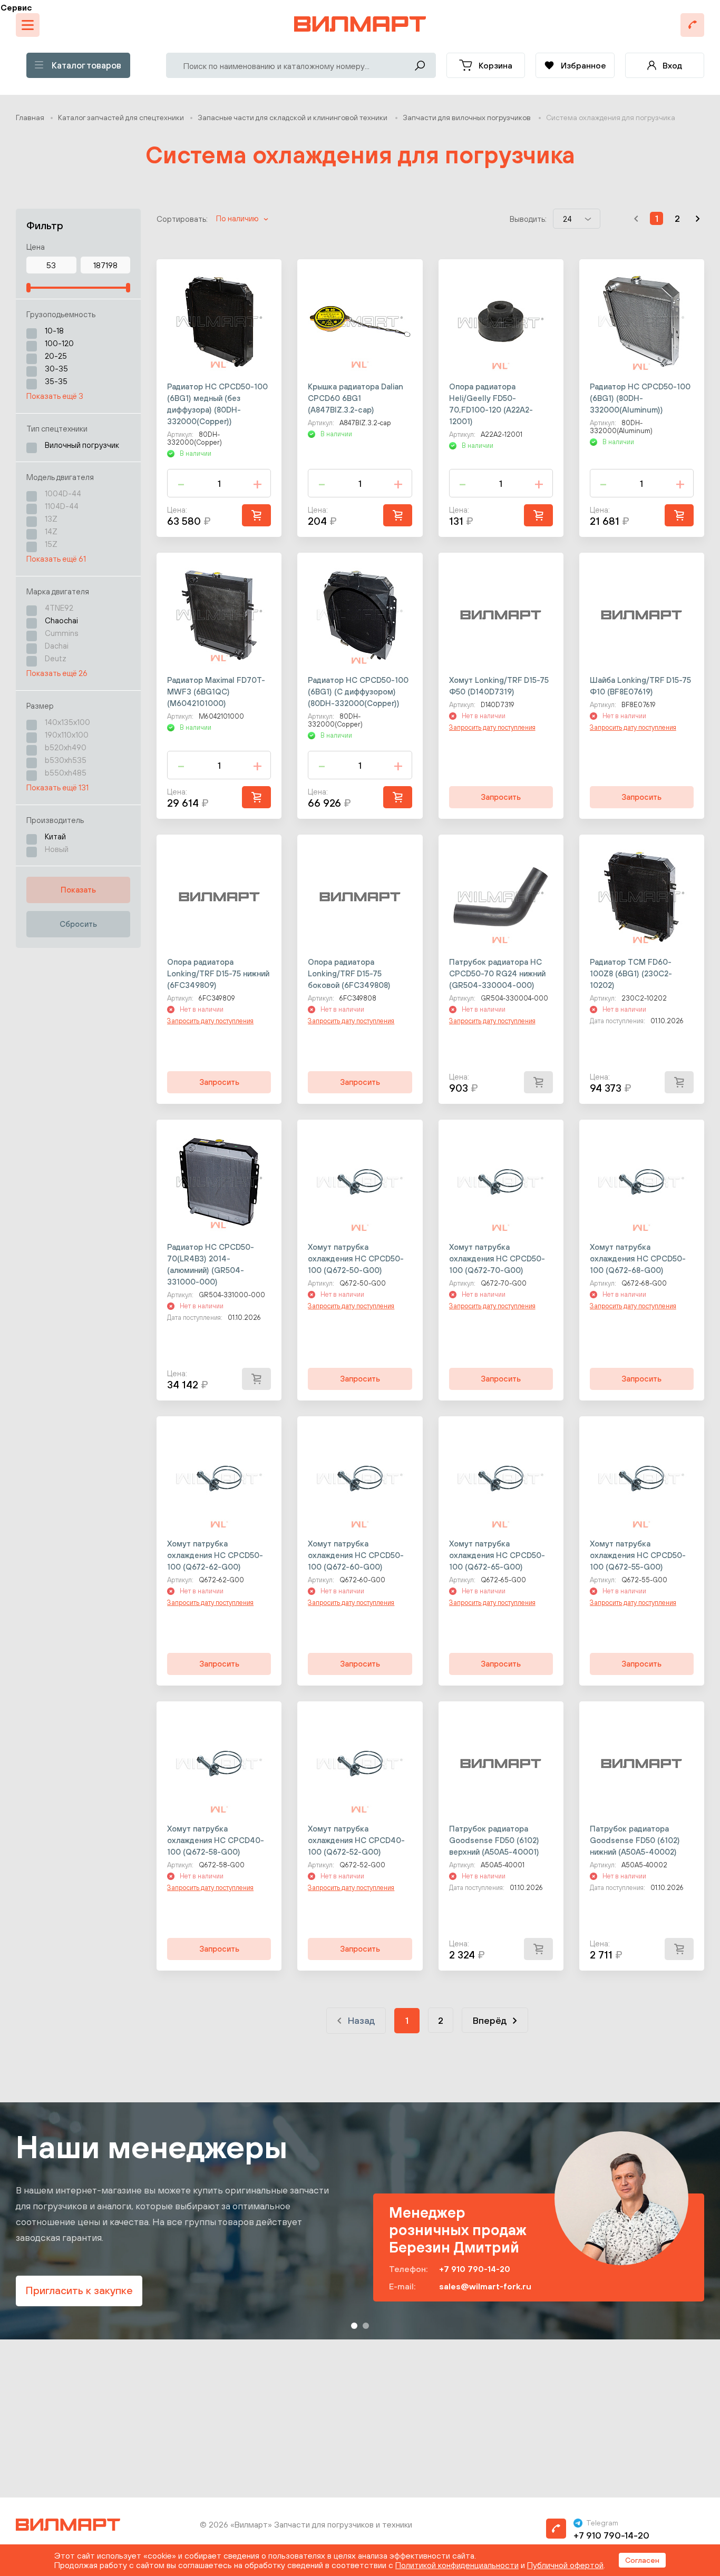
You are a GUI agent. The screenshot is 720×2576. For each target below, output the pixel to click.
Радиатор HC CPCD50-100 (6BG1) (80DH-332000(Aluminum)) (640, 398)
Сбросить (78, 924)
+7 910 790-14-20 (475, 2269)
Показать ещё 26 (57, 673)
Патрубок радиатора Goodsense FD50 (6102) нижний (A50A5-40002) (635, 1840)
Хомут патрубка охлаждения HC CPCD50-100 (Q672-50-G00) (356, 1258)
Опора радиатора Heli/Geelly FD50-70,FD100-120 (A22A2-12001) (491, 404)
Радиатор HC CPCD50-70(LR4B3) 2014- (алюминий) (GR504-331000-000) (211, 1264)
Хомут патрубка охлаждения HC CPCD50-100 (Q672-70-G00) (497, 1258)
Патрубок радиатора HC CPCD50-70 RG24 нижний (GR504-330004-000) (497, 973)
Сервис (16, 7)
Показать (78, 890)
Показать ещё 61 (56, 559)
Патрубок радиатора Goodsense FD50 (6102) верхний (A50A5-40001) (494, 1840)
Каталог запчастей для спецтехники (121, 117)
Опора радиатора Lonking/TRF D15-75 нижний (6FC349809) (218, 973)
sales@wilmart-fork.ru (485, 2286)
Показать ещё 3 (55, 396)
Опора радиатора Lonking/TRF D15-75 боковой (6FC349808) (349, 973)
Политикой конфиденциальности (457, 2565)
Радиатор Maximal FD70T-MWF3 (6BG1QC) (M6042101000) (216, 692)
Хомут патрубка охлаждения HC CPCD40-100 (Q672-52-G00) (356, 1840)
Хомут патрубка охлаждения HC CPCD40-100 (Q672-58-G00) (216, 1840)
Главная (30, 117)
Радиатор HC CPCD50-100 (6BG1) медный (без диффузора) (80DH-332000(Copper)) (217, 404)
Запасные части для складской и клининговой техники (293, 117)
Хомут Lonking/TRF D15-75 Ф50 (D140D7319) (499, 686)
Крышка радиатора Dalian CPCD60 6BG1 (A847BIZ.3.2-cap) (356, 398)
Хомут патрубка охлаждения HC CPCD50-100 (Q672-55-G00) (638, 1555)
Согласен (642, 2560)
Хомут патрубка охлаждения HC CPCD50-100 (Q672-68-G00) (638, 1258)
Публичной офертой (565, 2565)
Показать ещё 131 (57, 787)
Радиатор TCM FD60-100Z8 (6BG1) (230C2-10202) (631, 973)
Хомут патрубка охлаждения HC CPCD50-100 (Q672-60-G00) (356, 1555)
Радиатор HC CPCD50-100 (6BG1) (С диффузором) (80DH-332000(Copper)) (358, 692)
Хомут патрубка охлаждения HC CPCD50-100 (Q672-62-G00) (215, 1555)
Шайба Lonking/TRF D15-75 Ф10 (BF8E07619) (640, 686)
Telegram (602, 2523)
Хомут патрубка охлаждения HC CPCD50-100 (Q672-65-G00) (497, 1555)
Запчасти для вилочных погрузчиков (468, 117)
